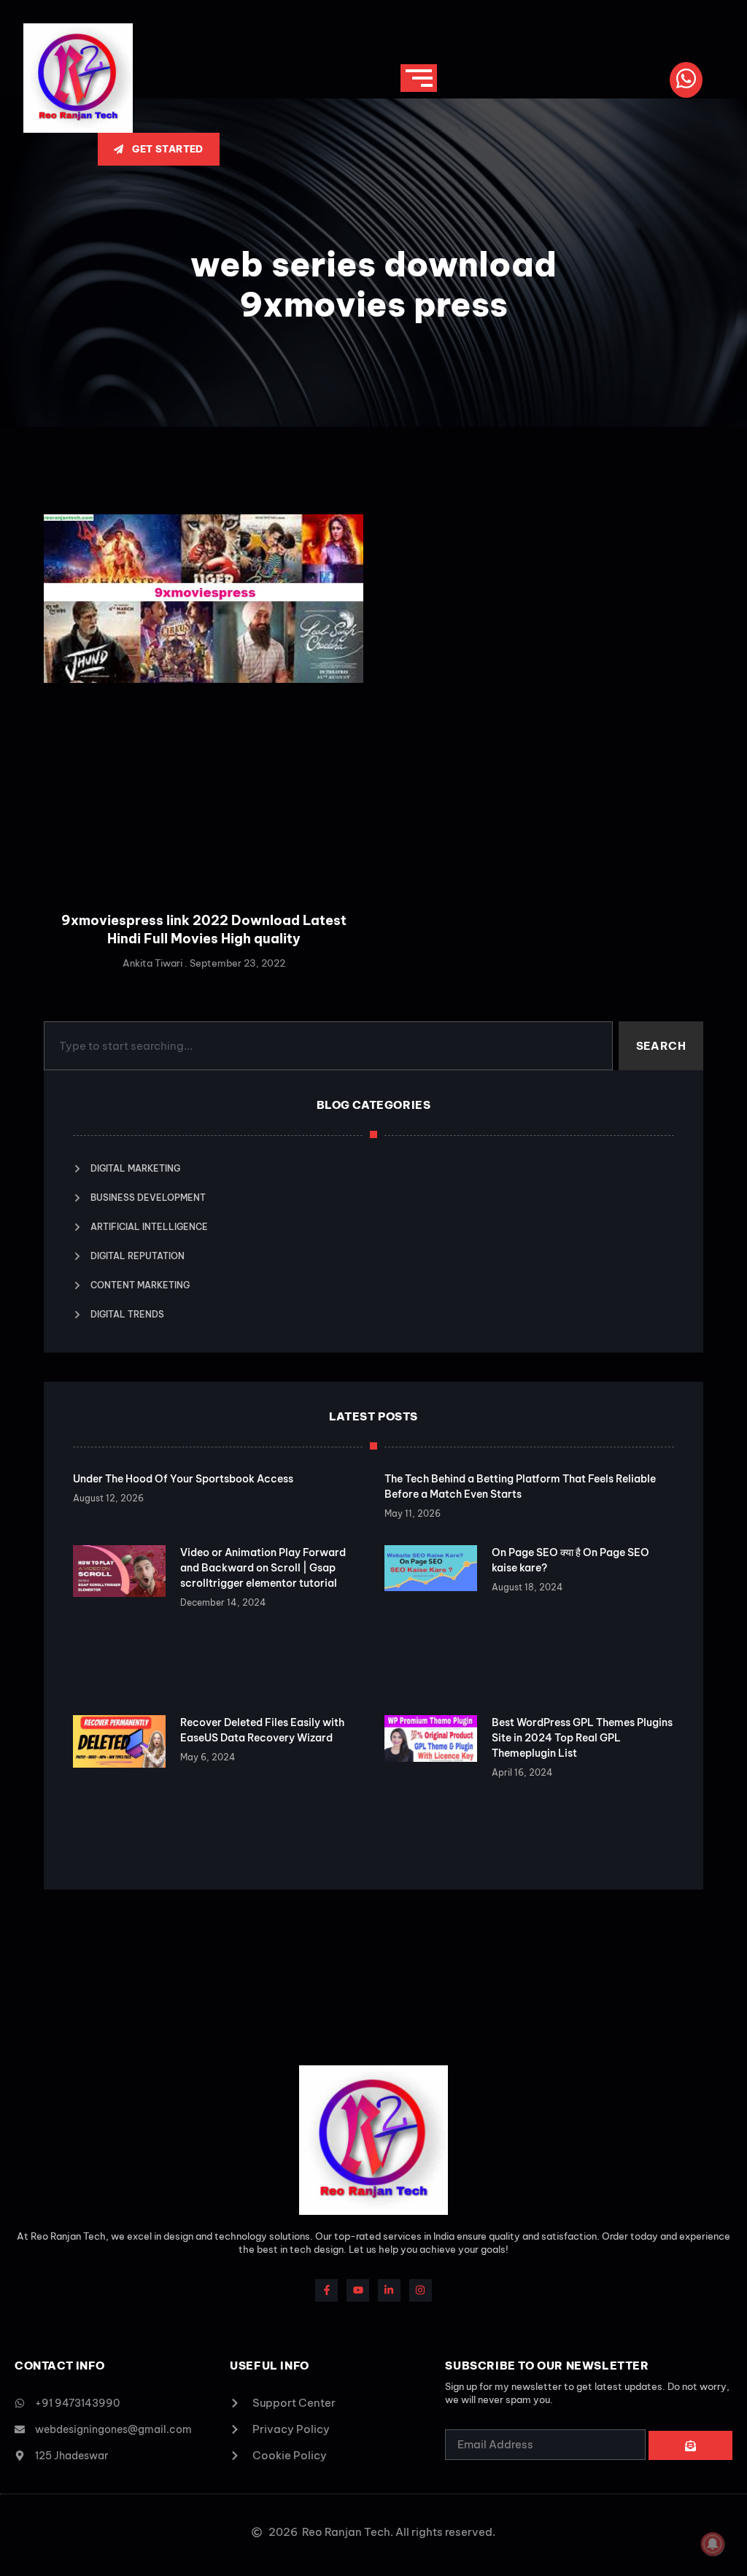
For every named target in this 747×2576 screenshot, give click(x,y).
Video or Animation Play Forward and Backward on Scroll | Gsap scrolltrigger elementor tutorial (263, 1568)
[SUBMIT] (690, 2445)
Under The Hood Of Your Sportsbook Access (183, 1479)
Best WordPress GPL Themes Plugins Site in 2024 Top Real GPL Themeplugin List (582, 1738)
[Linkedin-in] (389, 2290)
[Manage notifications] (713, 2544)
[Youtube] (358, 2290)
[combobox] (328, 1046)
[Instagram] (421, 2290)
